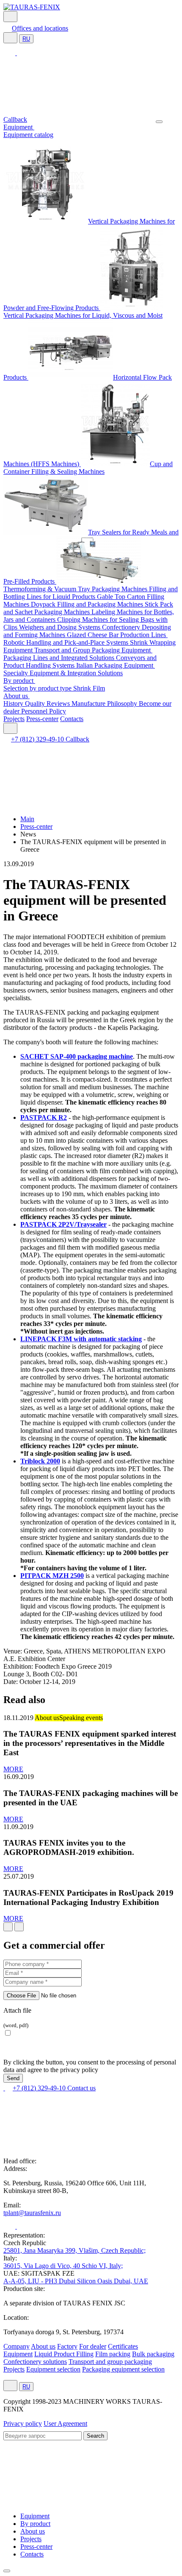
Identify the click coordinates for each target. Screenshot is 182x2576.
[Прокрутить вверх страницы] (7, 2571)
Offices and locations (40, 28)
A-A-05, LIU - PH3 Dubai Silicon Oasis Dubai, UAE (76, 2281)
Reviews (59, 703)
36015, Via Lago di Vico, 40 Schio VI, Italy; (63, 2266)
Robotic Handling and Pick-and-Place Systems (67, 642)
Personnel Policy (44, 711)
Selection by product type (38, 688)
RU (26, 39)
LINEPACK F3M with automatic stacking (81, 1339)
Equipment (19, 127)
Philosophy (123, 703)
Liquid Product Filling (64, 2354)
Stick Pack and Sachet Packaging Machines (88, 608)
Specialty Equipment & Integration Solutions (63, 673)
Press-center (42, 719)
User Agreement (65, 2424)
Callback (15, 119)
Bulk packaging (153, 2354)
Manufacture (89, 703)
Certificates (123, 2346)
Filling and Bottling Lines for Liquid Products (91, 593)
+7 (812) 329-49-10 (38, 739)
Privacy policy (23, 2424)
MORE (13, 1769)
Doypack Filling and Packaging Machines (88, 604)
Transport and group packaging (110, 2362)
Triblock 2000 (40, 1461)
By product (19, 681)
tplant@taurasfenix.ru (32, 2213)
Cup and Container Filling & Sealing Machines (88, 468)
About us (17, 696)
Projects (14, 719)
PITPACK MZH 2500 (52, 1576)
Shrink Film (89, 688)
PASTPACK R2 (44, 1117)
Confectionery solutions (35, 2362)
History (14, 703)
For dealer (93, 2346)
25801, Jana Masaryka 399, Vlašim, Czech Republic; (74, 2250)
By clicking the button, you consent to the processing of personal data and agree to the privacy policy (90, 2066)
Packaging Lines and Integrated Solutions (60, 658)
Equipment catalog (28, 135)
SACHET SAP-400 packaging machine (77, 1056)
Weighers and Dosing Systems (61, 627)
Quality (36, 703)
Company (17, 2346)
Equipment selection (53, 2369)
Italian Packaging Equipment (116, 665)
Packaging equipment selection (123, 2369)
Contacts (72, 719)
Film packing (113, 2354)
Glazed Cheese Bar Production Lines (117, 635)
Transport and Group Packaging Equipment (93, 650)
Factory (67, 2346)
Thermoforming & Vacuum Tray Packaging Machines (76, 589)
